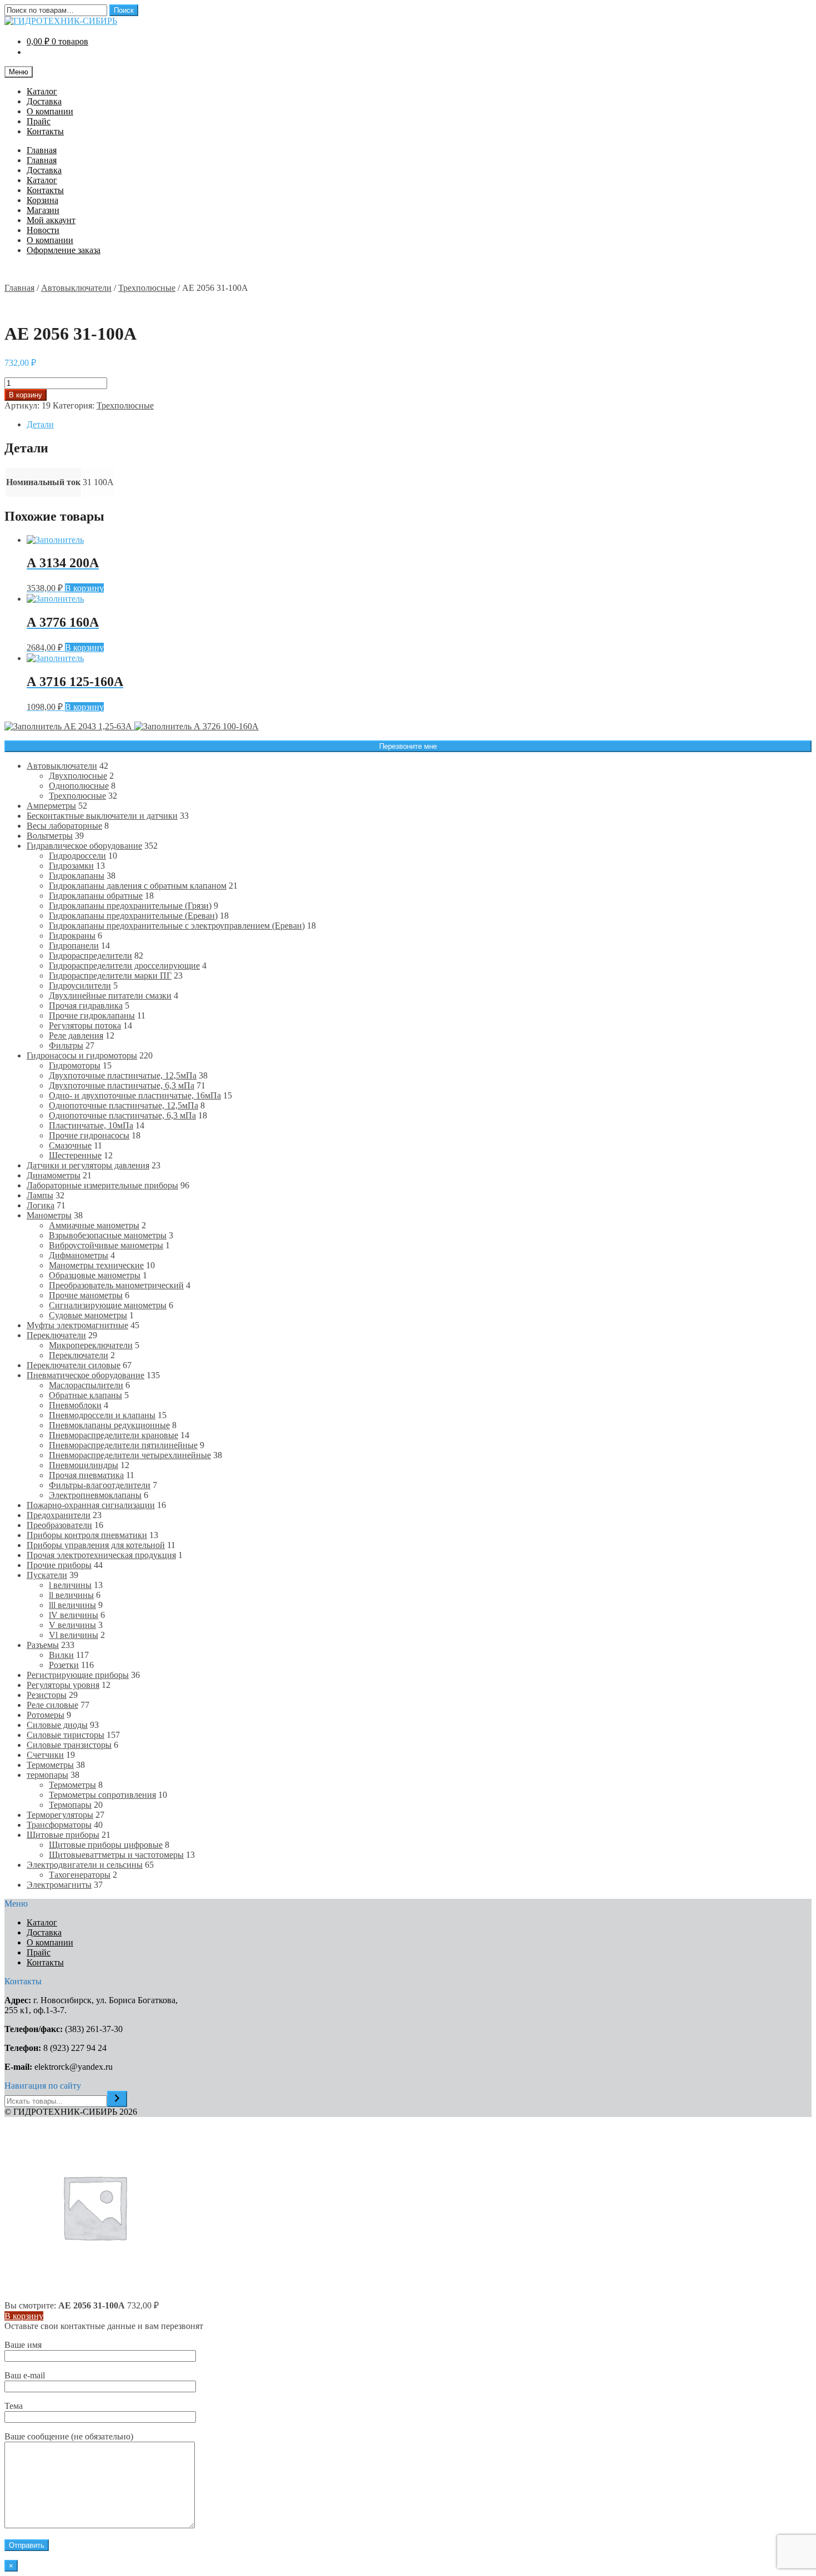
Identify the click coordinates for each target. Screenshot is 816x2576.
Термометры (50, 1765)
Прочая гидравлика (86, 1005)
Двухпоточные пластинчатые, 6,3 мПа (122, 1085)
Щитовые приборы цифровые (106, 1845)
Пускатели (47, 1575)
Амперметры (51, 806)
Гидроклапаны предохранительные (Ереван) (133, 916)
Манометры (49, 1215)
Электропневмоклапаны (95, 1495)
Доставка (44, 101)
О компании (50, 111)
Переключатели (56, 1335)
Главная (42, 150)
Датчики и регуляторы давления (88, 1165)
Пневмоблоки (75, 1405)
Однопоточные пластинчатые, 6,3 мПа (122, 1115)
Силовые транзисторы (69, 1745)
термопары (47, 1775)
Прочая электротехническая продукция (101, 1555)
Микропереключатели (91, 1345)
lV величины (74, 1615)
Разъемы (43, 1645)
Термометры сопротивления (102, 1795)
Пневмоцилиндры (84, 1465)
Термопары (70, 1805)
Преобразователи (59, 1525)
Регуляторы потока (85, 1025)
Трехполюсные (147, 288)
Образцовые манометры (95, 1275)
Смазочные (70, 1145)
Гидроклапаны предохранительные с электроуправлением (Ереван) (177, 926)
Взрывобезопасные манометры (108, 1235)
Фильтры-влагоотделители (100, 1485)
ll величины (71, 1595)
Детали (40, 424)
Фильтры (66, 1045)
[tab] (419, 425)
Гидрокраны (72, 936)
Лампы (40, 1195)
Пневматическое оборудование (85, 1375)
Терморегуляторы (60, 1815)
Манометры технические (96, 1265)
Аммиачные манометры (94, 1225)
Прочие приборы (59, 1565)
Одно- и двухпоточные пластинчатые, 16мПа (135, 1095)
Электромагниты (59, 1885)
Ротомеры (46, 1715)
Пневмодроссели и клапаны (102, 1415)
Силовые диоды (57, 1725)
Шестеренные (75, 1155)
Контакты (45, 131)
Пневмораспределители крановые (114, 1435)
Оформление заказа (64, 250)
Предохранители (59, 1515)
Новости (43, 230)
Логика (41, 1205)
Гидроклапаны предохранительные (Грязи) (130, 906)
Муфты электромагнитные (77, 1325)
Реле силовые (52, 1705)
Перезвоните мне (408, 746)
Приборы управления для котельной (96, 1545)
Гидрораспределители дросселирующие (124, 966)
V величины (72, 1625)
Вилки (61, 1655)
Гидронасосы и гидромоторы (82, 1055)
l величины (70, 1585)
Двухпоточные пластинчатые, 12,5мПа (123, 1075)
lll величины (72, 1605)
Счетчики (45, 1755)
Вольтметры (50, 836)
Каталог (42, 91)
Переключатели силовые (74, 1365)
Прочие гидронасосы (89, 1135)
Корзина (42, 200)
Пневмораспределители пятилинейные (123, 1445)
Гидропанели (74, 946)
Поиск (124, 10)
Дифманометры (79, 1255)
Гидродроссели (77, 856)
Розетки (64, 1665)
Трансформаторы (59, 1825)
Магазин (43, 210)
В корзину (26, 395)
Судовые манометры (88, 1315)
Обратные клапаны (85, 1395)
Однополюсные (79, 786)
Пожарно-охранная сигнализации (91, 1505)
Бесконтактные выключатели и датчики (102, 816)
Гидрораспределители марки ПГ (110, 976)
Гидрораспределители (90, 956)
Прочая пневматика (86, 1475)
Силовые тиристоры (66, 1735)
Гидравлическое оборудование (84, 846)
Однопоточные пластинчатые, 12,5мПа (124, 1105)
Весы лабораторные (64, 826)
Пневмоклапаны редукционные (109, 1425)
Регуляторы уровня (63, 1685)
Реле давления (76, 1035)
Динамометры (54, 1175)
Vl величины (74, 1635)
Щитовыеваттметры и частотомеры (116, 1855)
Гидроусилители (80, 985)
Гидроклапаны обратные (96, 896)
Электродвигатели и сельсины (85, 1865)
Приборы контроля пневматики (87, 1535)
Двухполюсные (78, 776)
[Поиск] (117, 2099)
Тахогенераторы (80, 1875)
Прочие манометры (86, 1295)
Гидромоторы (75, 1065)
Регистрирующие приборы (78, 1675)
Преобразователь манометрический (116, 1285)
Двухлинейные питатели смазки (110, 995)
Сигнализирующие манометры (108, 1305)
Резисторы (47, 1695)
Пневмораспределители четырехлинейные (130, 1455)
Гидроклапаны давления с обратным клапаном (138, 886)
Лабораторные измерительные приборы (102, 1185)
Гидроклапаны (77, 876)
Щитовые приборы (63, 1835)
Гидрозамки (71, 866)
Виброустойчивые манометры (106, 1245)
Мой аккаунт (51, 220)
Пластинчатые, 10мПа (91, 1125)
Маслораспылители (86, 1385)
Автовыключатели (76, 288)
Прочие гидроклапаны (92, 1015)
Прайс (39, 121)
